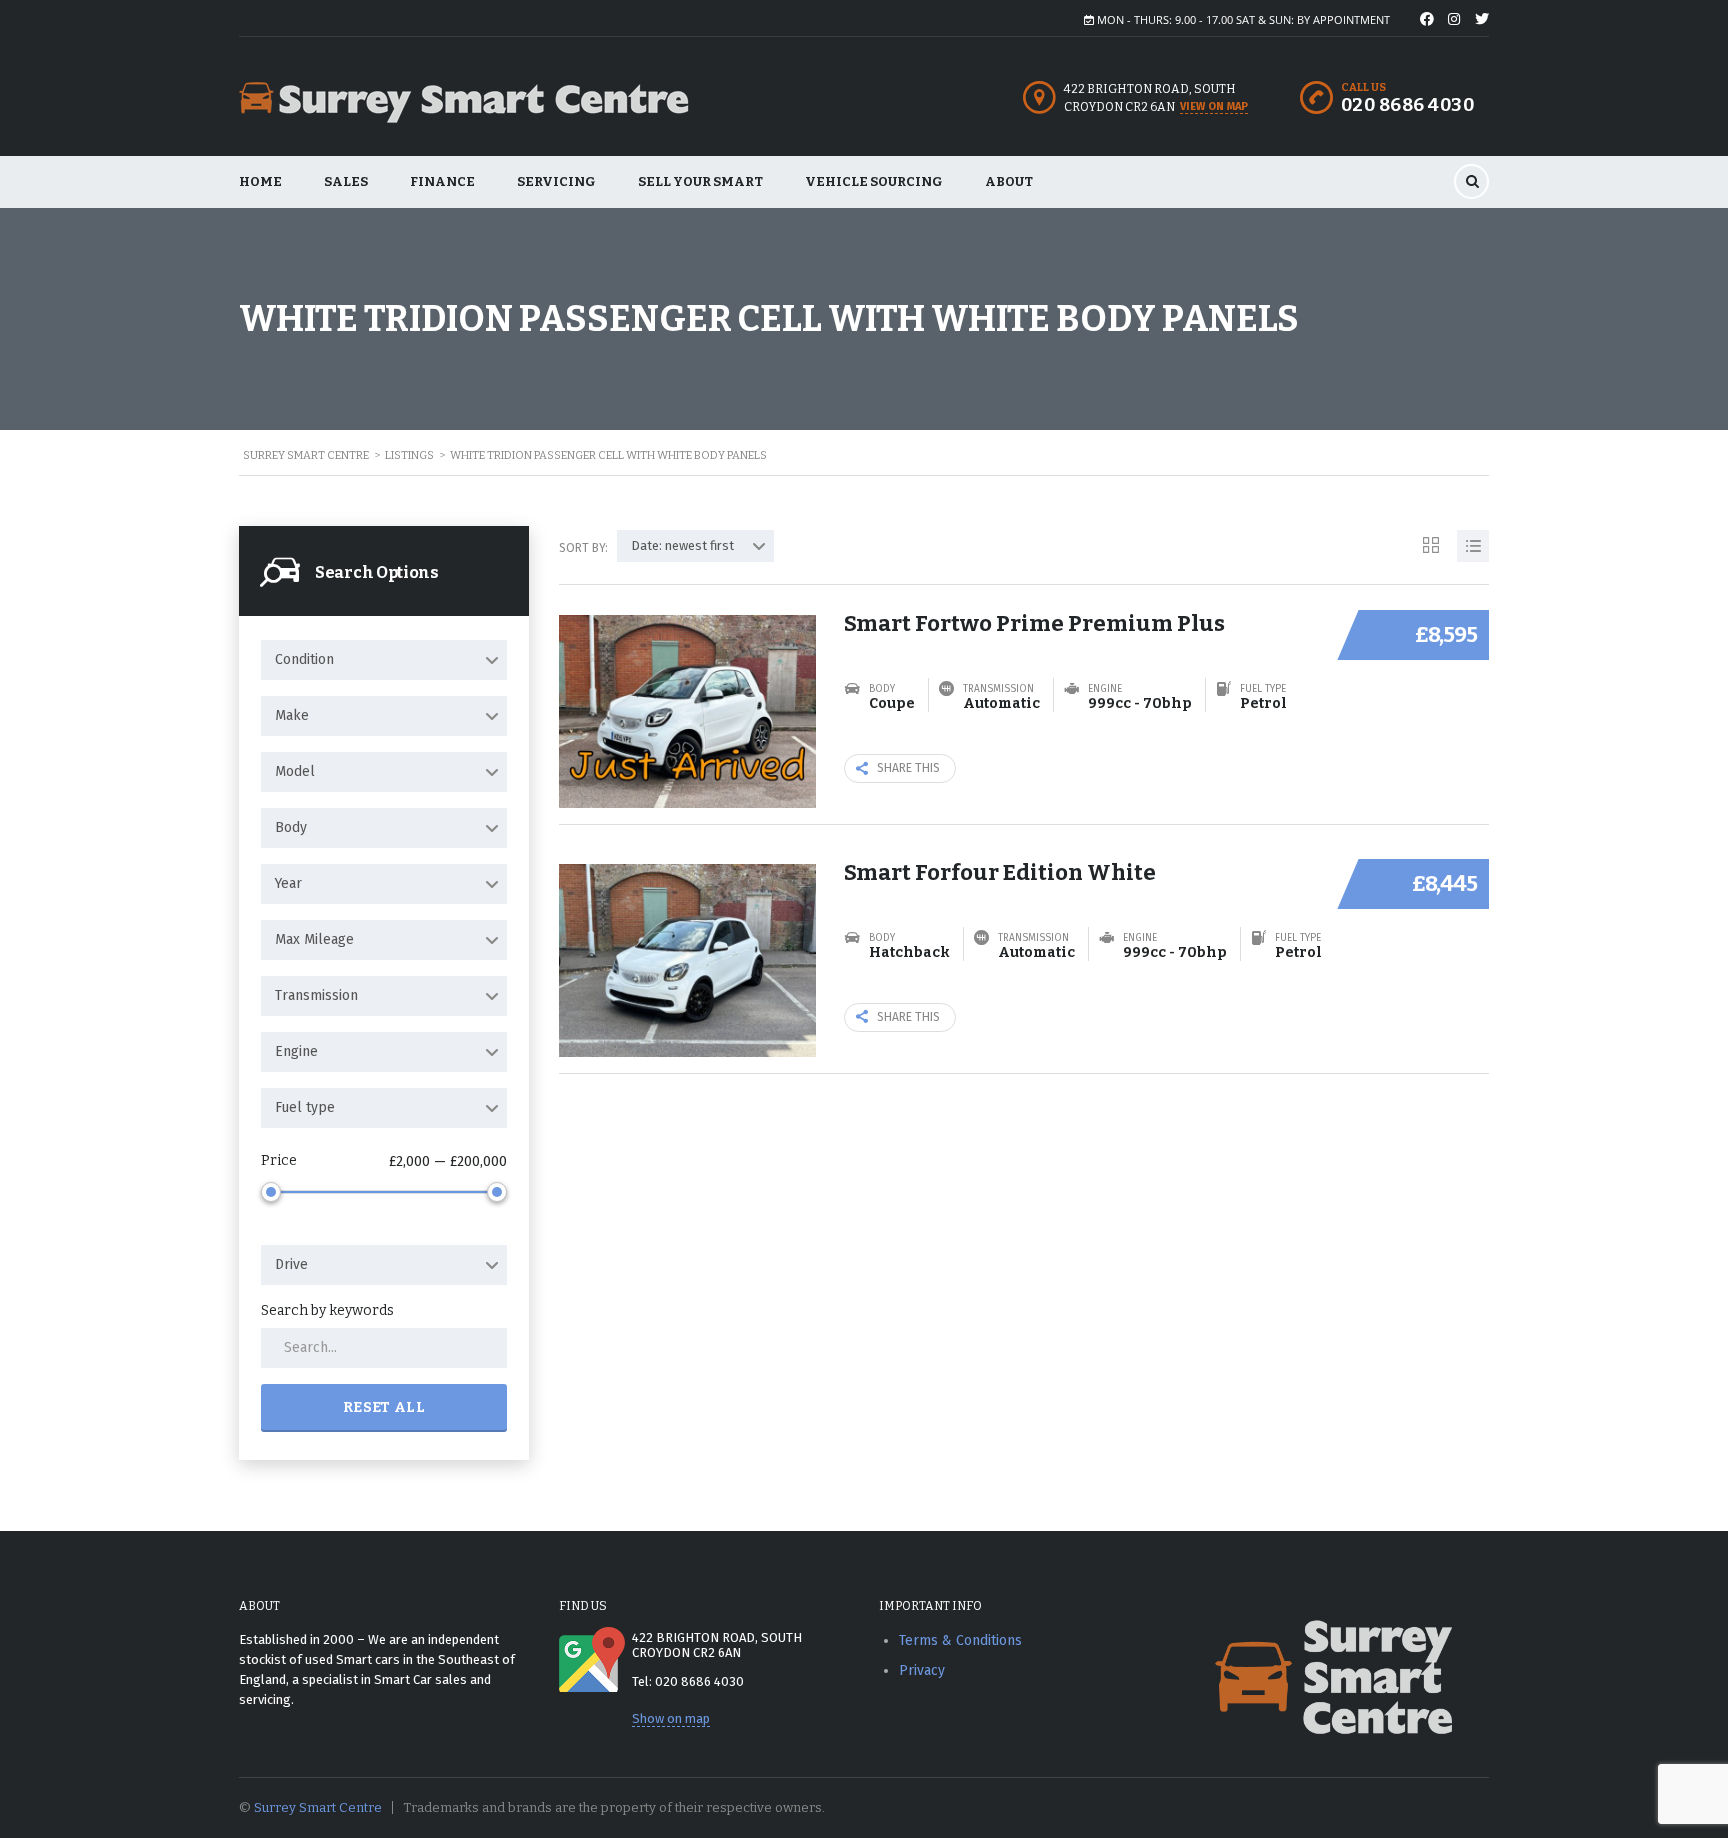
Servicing (556, 181)
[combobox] (384, 660)
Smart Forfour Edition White (1000, 872)
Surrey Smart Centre (318, 1807)
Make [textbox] (292, 715)
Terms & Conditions (960, 1640)
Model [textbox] (295, 771)
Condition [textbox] (304, 659)
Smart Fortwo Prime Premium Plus (1034, 623)
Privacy (922, 1670)
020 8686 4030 (1408, 105)
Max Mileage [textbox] (314, 939)
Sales (346, 181)
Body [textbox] (291, 827)
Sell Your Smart (700, 181)
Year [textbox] (288, 883)
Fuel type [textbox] (305, 1107)
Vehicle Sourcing (874, 181)
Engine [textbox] (296, 1051)
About (1009, 181)
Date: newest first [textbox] (682, 545)
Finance (442, 181)
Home (260, 181)
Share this (908, 768)
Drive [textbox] (291, 1264)
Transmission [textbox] (316, 995)
